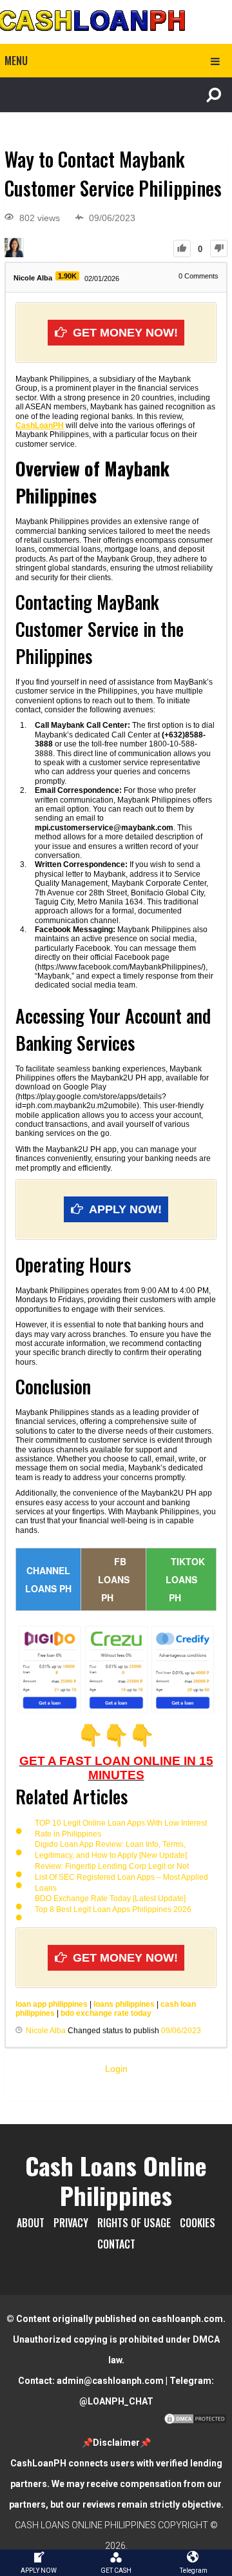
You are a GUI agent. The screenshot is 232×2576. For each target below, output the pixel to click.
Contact (116, 2244)
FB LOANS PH (114, 1579)
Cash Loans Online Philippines (116, 2180)
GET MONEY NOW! (125, 333)
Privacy (71, 2223)
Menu (16, 61)
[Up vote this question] (182, 249)
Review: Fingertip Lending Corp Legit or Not (112, 1866)
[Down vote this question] (219, 249)
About (31, 2223)
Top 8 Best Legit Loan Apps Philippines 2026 (113, 1909)
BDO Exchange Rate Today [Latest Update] (110, 1898)
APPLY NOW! (125, 1209)
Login (116, 2069)
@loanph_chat (116, 2401)
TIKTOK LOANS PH (185, 1579)
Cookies (198, 2223)
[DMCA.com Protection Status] (195, 2422)
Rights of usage (134, 2223)
